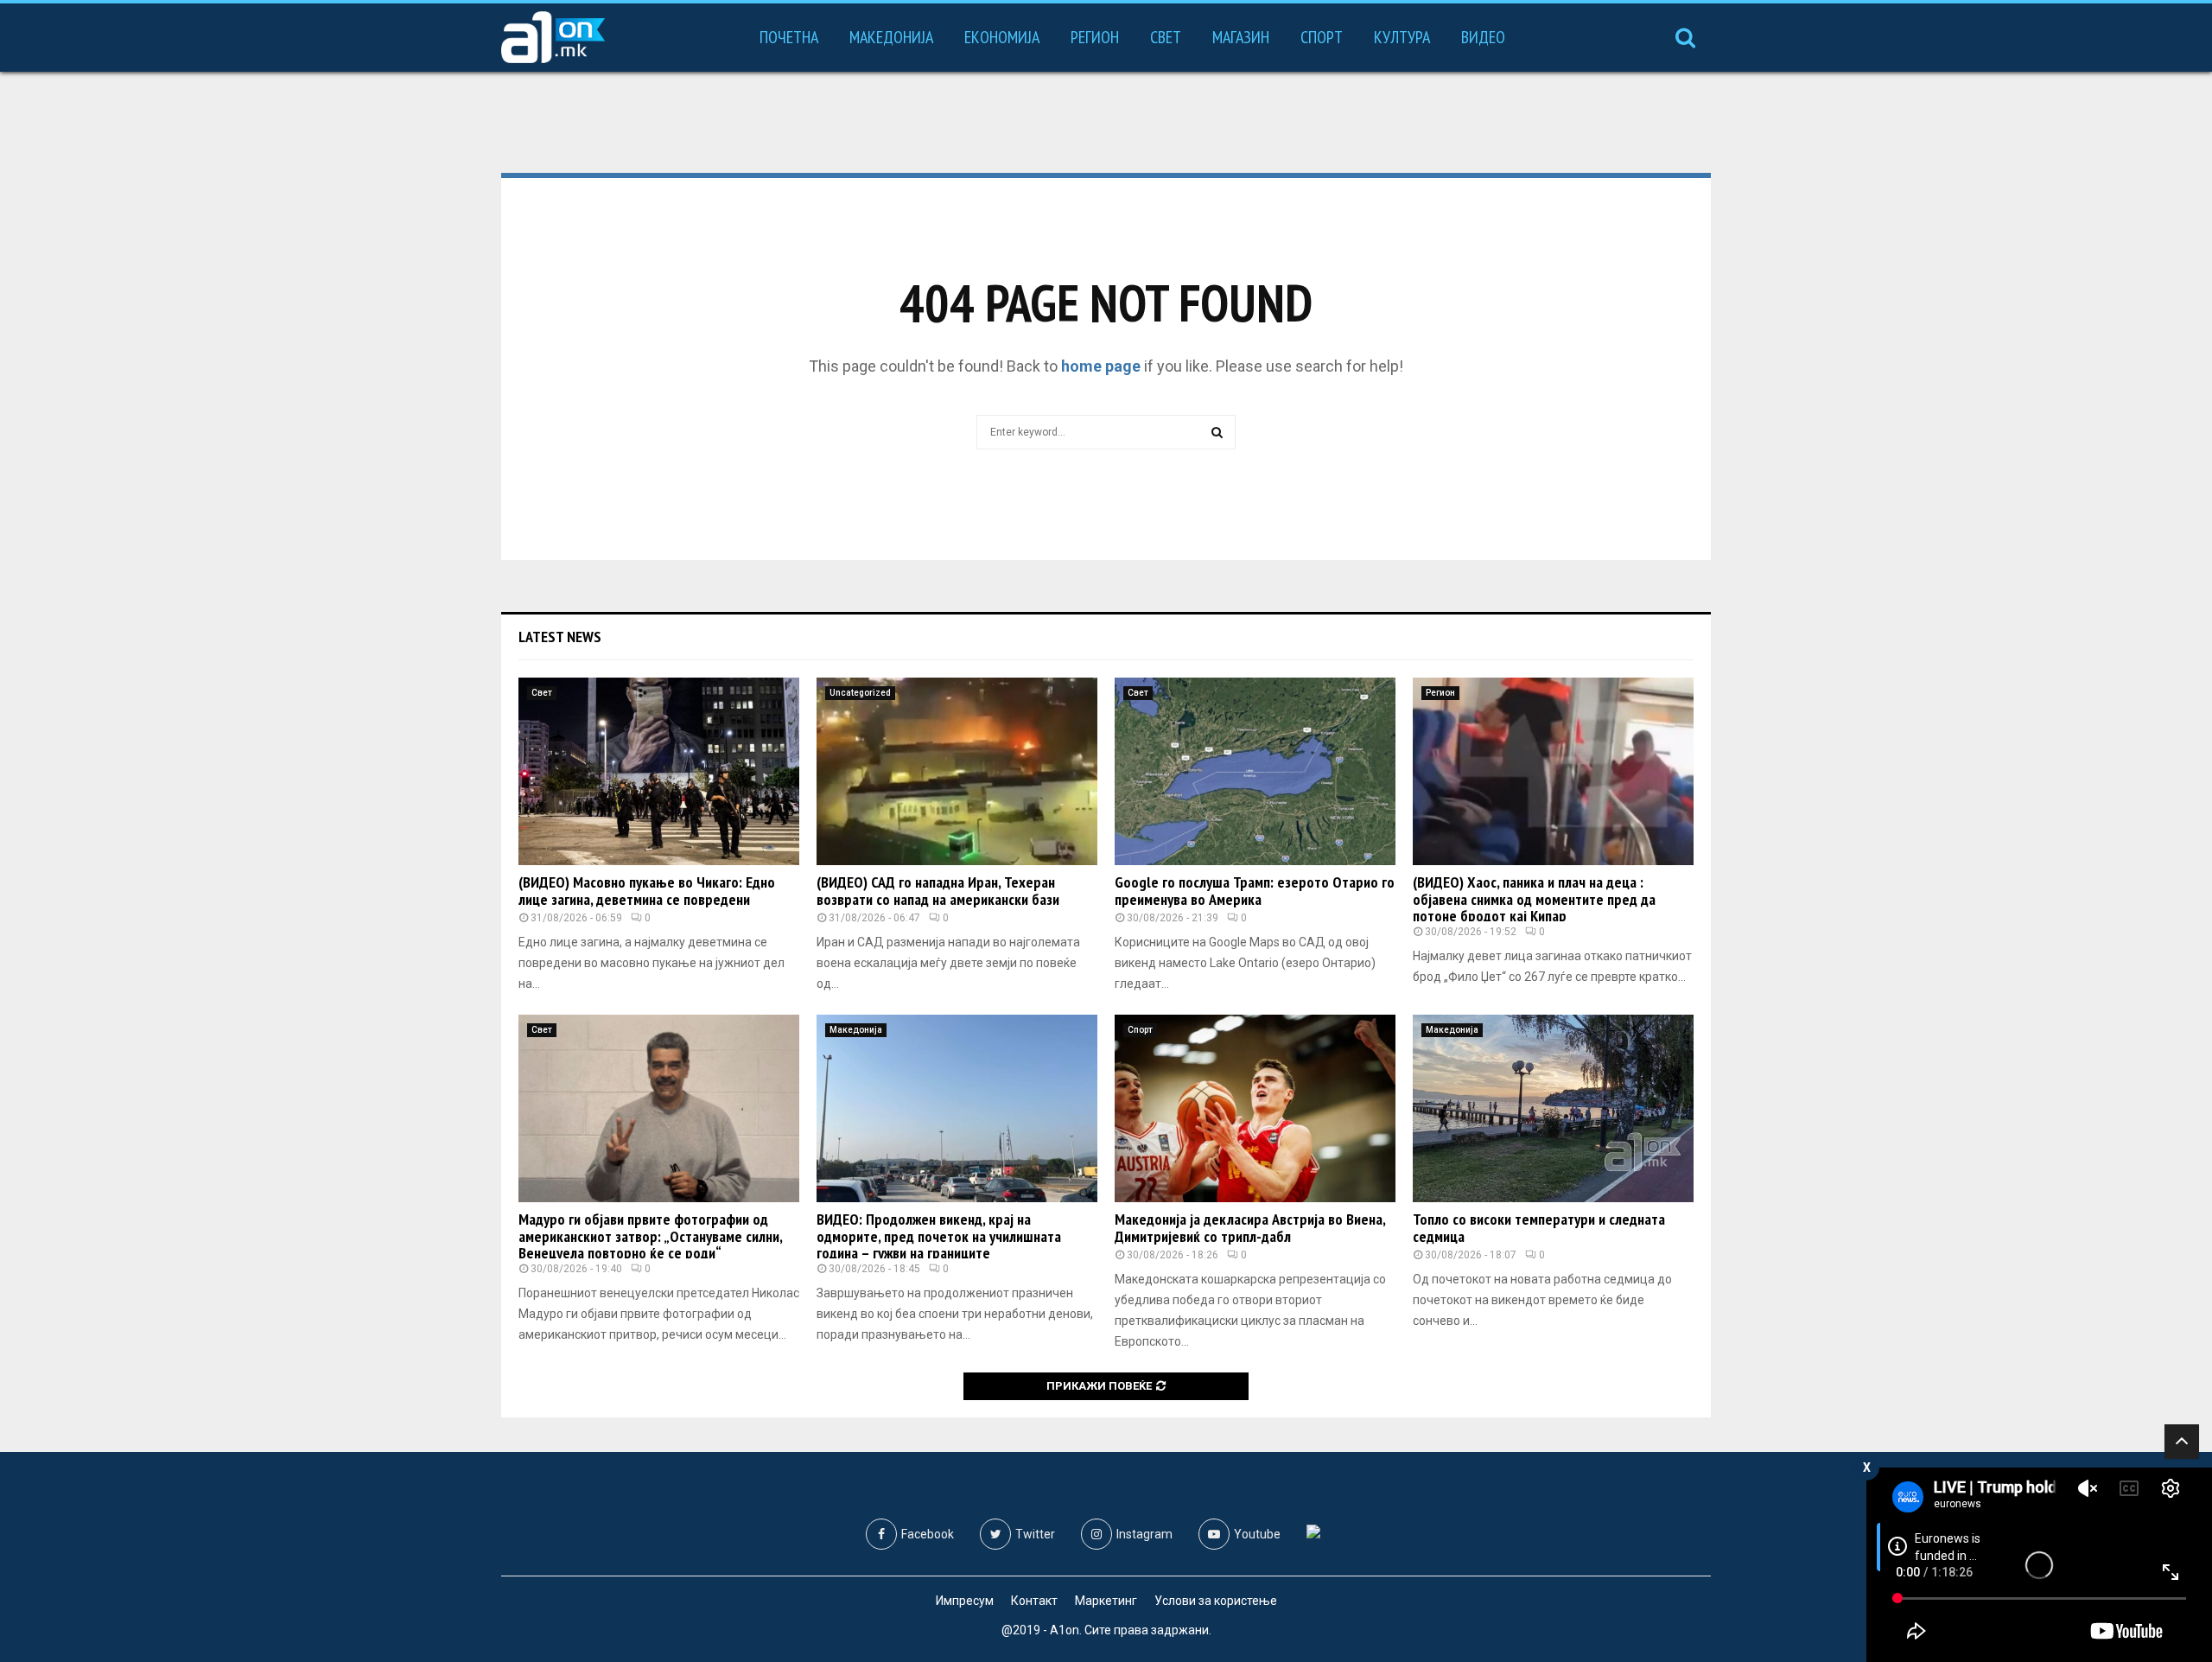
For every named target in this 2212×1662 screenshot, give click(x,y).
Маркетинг (1106, 1601)
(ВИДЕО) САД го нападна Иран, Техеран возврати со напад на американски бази (938, 891)
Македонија (891, 37)
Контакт (1034, 1601)
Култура (1402, 37)
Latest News (560, 637)
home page (1101, 366)
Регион (1095, 37)
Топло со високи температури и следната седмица (1539, 1228)
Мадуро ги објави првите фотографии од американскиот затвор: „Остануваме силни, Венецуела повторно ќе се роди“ (650, 1236)
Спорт (1322, 37)
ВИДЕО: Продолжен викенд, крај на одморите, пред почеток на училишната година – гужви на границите (939, 1236)
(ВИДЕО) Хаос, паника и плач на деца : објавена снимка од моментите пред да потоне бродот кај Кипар (1534, 899)
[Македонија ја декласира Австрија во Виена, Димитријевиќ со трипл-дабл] (1255, 1108)
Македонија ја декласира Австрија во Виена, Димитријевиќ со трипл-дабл (1250, 1228)
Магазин (1241, 37)
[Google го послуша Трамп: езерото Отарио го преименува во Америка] (1255, 771)
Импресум (965, 1601)
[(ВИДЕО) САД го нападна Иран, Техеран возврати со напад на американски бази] (957, 771)
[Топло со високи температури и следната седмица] (1553, 1108)
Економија (1002, 37)
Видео (1483, 37)
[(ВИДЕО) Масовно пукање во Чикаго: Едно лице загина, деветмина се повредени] (659, 771)
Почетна (789, 37)
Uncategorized (860, 693)
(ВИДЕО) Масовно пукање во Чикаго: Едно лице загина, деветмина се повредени (647, 891)
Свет (1166, 37)
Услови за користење (1216, 1601)
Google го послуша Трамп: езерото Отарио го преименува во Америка (1255, 891)
